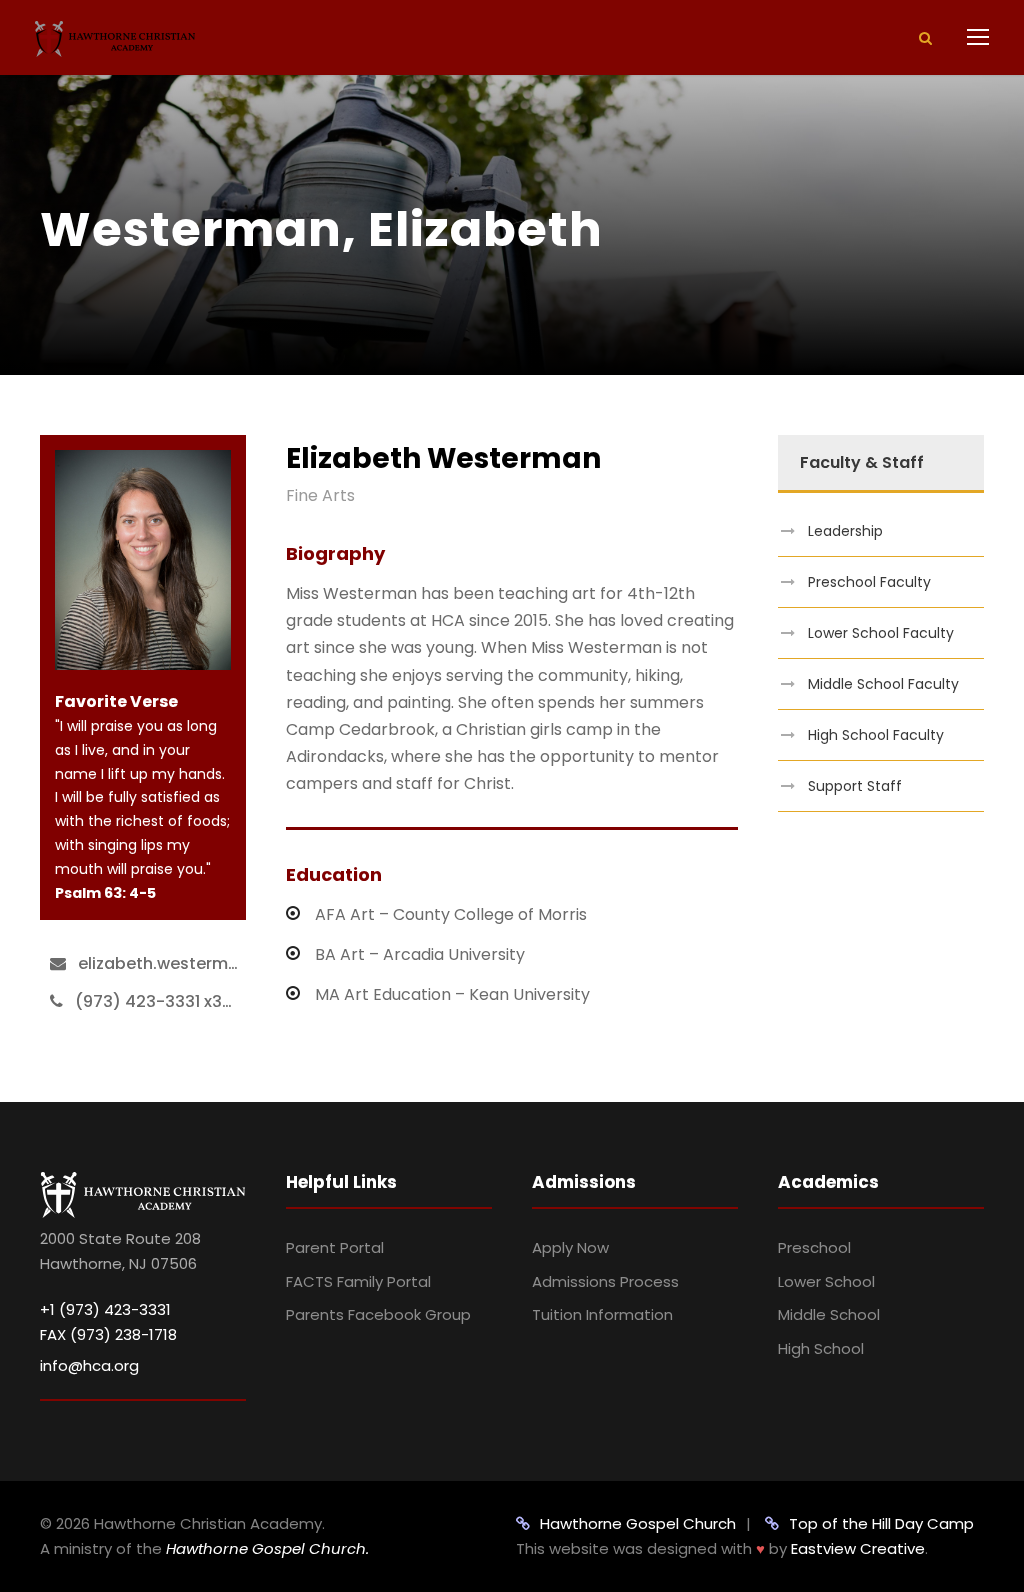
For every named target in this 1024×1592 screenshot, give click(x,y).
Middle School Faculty (883, 684)
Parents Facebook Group (378, 1314)
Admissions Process (605, 1281)
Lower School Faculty (881, 633)
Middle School (829, 1314)
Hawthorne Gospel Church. (267, 1548)
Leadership (845, 531)
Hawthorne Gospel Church (638, 1523)
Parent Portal (335, 1247)
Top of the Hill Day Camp (881, 1523)
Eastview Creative (858, 1548)
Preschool (814, 1247)
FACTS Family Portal (358, 1281)
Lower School (826, 1281)
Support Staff (855, 786)
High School (821, 1348)
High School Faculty (876, 735)
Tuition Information (602, 1314)
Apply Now (570, 1247)
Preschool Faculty (869, 582)
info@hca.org (89, 1365)
